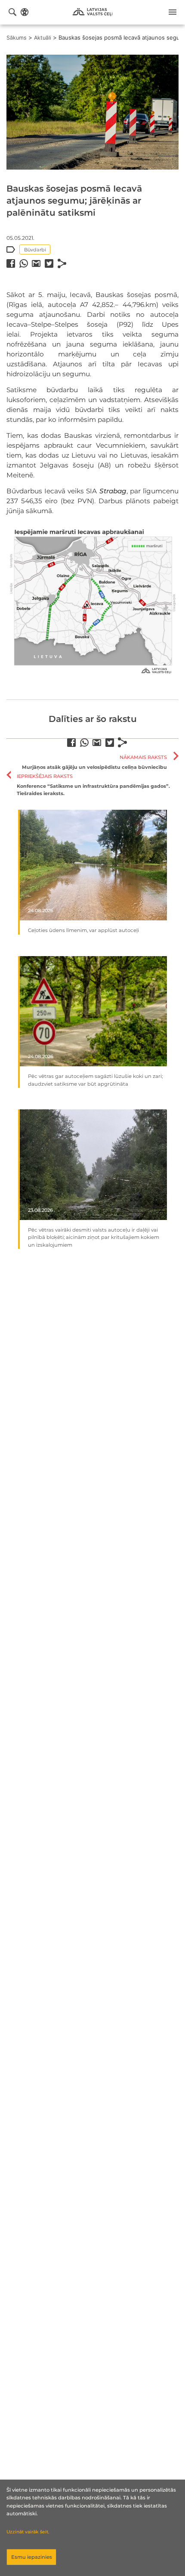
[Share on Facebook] (11, 263)
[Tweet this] (49, 263)
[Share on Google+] (36, 263)
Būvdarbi (35, 250)
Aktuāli (43, 38)
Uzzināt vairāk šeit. (28, 2532)
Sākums (17, 38)
